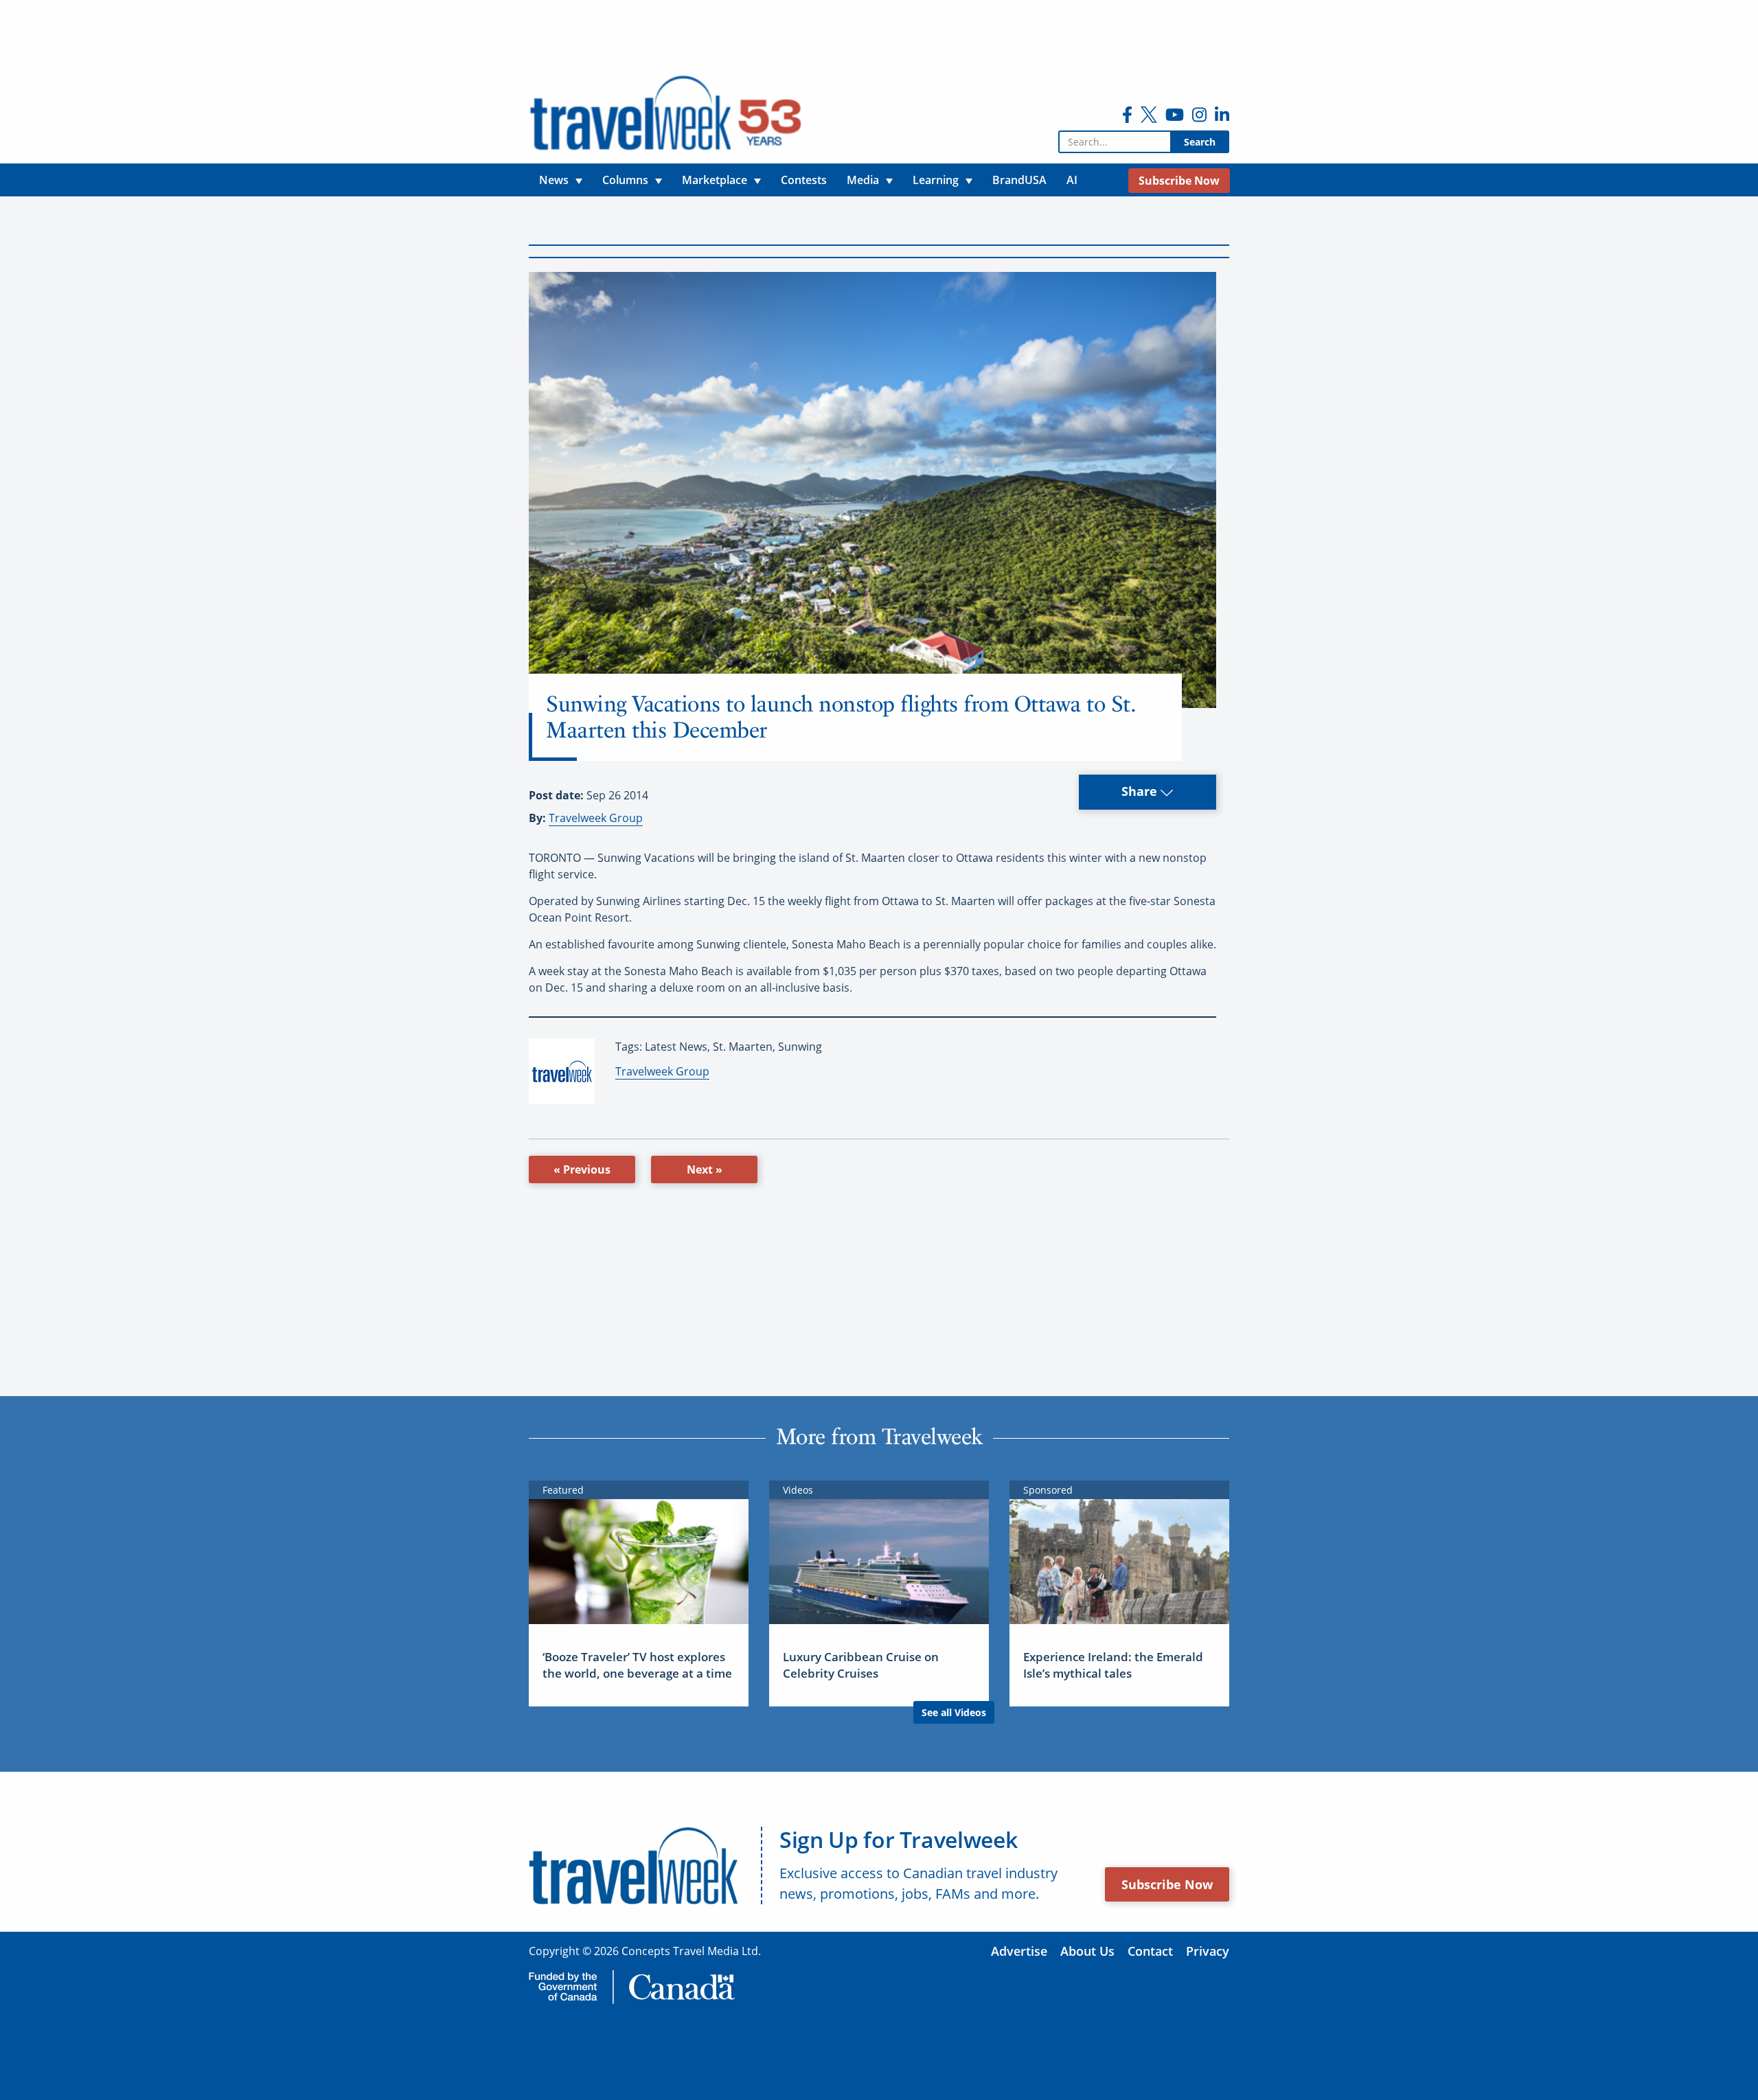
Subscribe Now (1167, 1884)
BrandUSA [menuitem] (1019, 180)
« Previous (582, 1169)
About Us (1087, 1951)
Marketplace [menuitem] (715, 180)
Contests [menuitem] (804, 180)
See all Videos (954, 1712)
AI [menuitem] (1072, 180)
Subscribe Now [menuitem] (1179, 181)
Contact (1150, 1951)
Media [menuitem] (863, 180)
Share (1141, 791)
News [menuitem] (554, 180)
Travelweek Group (596, 818)
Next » (705, 1169)
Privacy (1208, 1951)
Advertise (1019, 1951)
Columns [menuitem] (625, 180)
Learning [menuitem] (936, 180)
